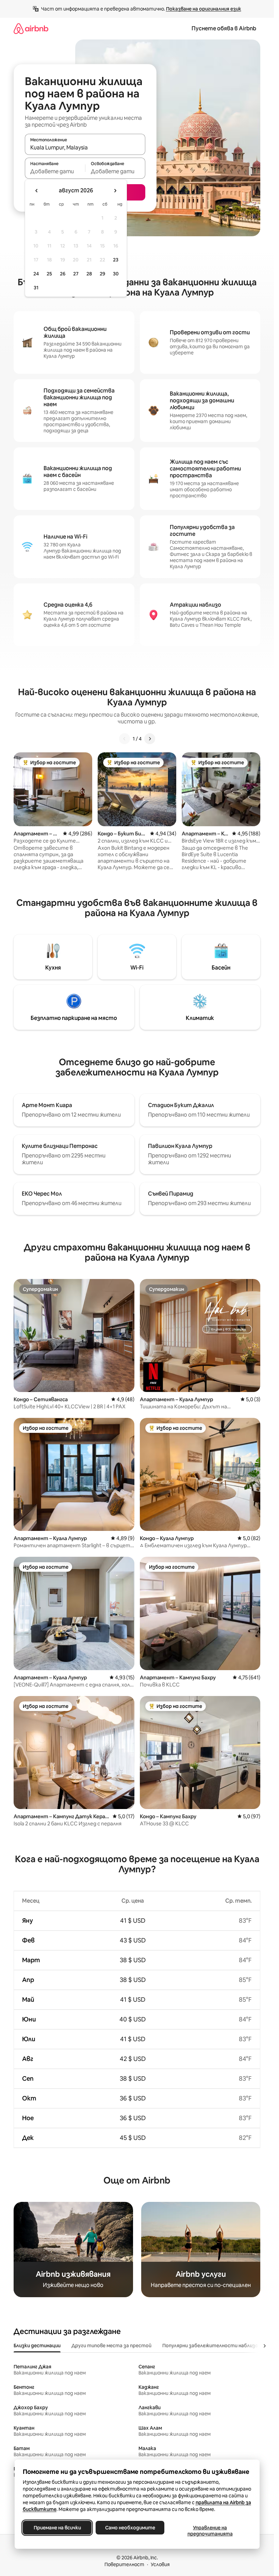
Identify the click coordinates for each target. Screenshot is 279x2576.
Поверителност (124, 2564)
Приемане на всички (57, 2528)
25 (49, 274)
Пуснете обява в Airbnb (224, 28)
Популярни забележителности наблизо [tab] (210, 2346)
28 (89, 274)
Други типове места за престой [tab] (111, 2346)
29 (102, 274)
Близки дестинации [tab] (37, 2346)
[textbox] (55, 171)
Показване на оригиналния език (204, 9)
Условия (160, 2564)
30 (116, 274)
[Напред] (150, 739)
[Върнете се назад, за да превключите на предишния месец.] (37, 191)
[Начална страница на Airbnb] (31, 28)
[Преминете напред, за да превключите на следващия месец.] (115, 191)
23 (116, 260)
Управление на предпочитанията (210, 2531)
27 (76, 274)
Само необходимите (130, 2528)
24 (36, 274)
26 (63, 274)
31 (36, 288)
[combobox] (85, 147)
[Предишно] (125, 739)
